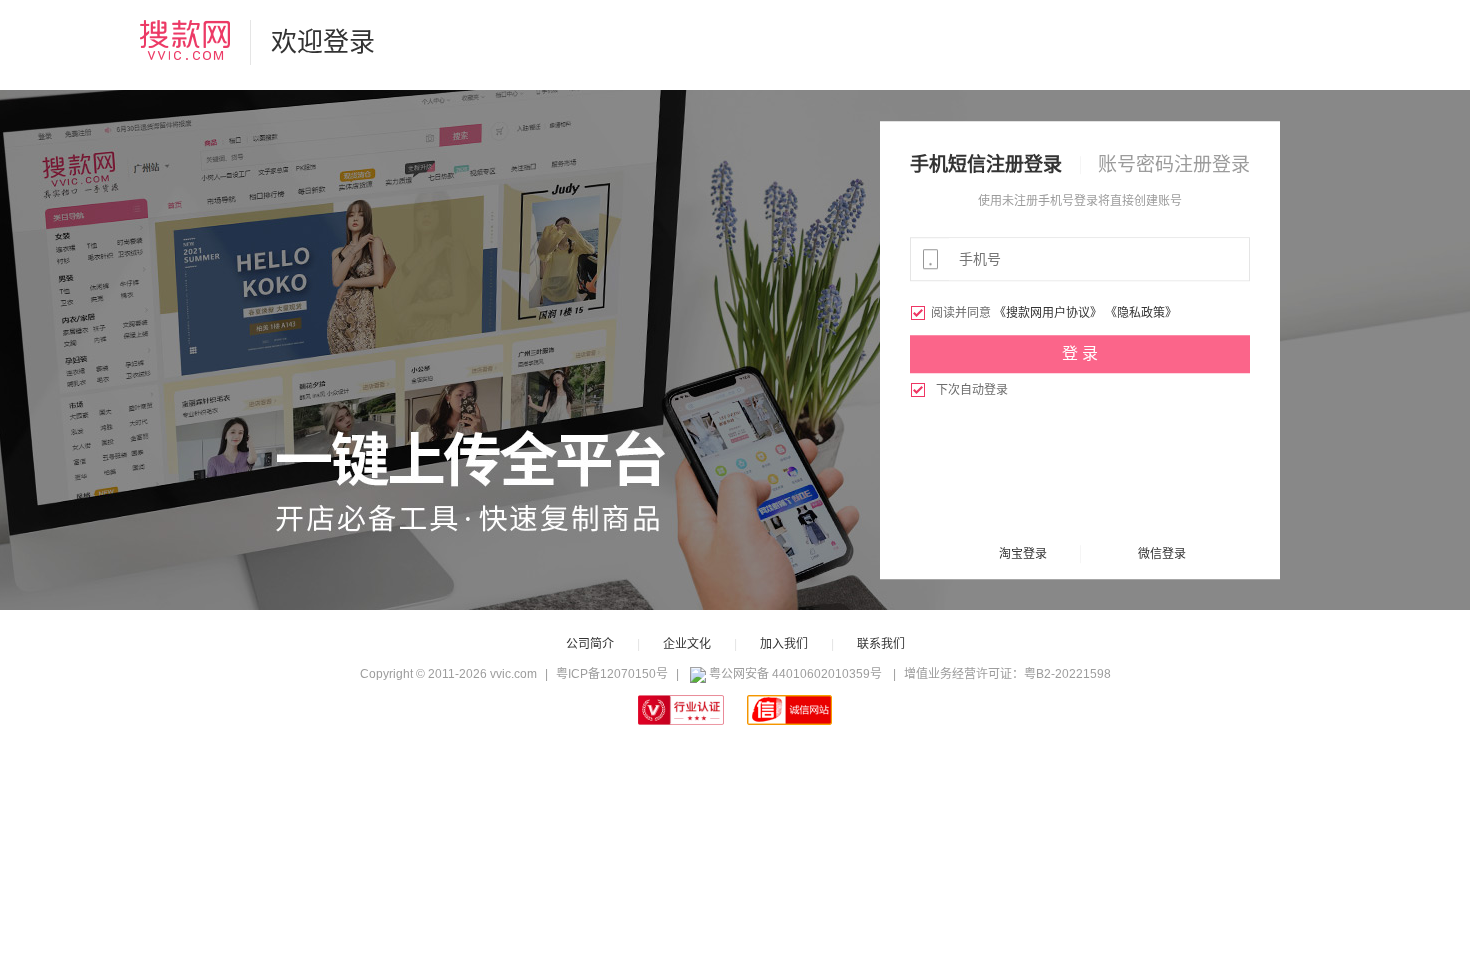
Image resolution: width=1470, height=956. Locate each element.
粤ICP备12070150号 (612, 674)
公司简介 (590, 644)
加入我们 (784, 644)
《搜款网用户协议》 (1048, 313)
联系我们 (881, 644)
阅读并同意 (952, 313)
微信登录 (1162, 554)
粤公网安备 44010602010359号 (795, 674)
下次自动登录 (959, 390)
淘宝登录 (1023, 554)
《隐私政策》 (1141, 313)
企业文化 (687, 644)
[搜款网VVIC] (185, 40)
